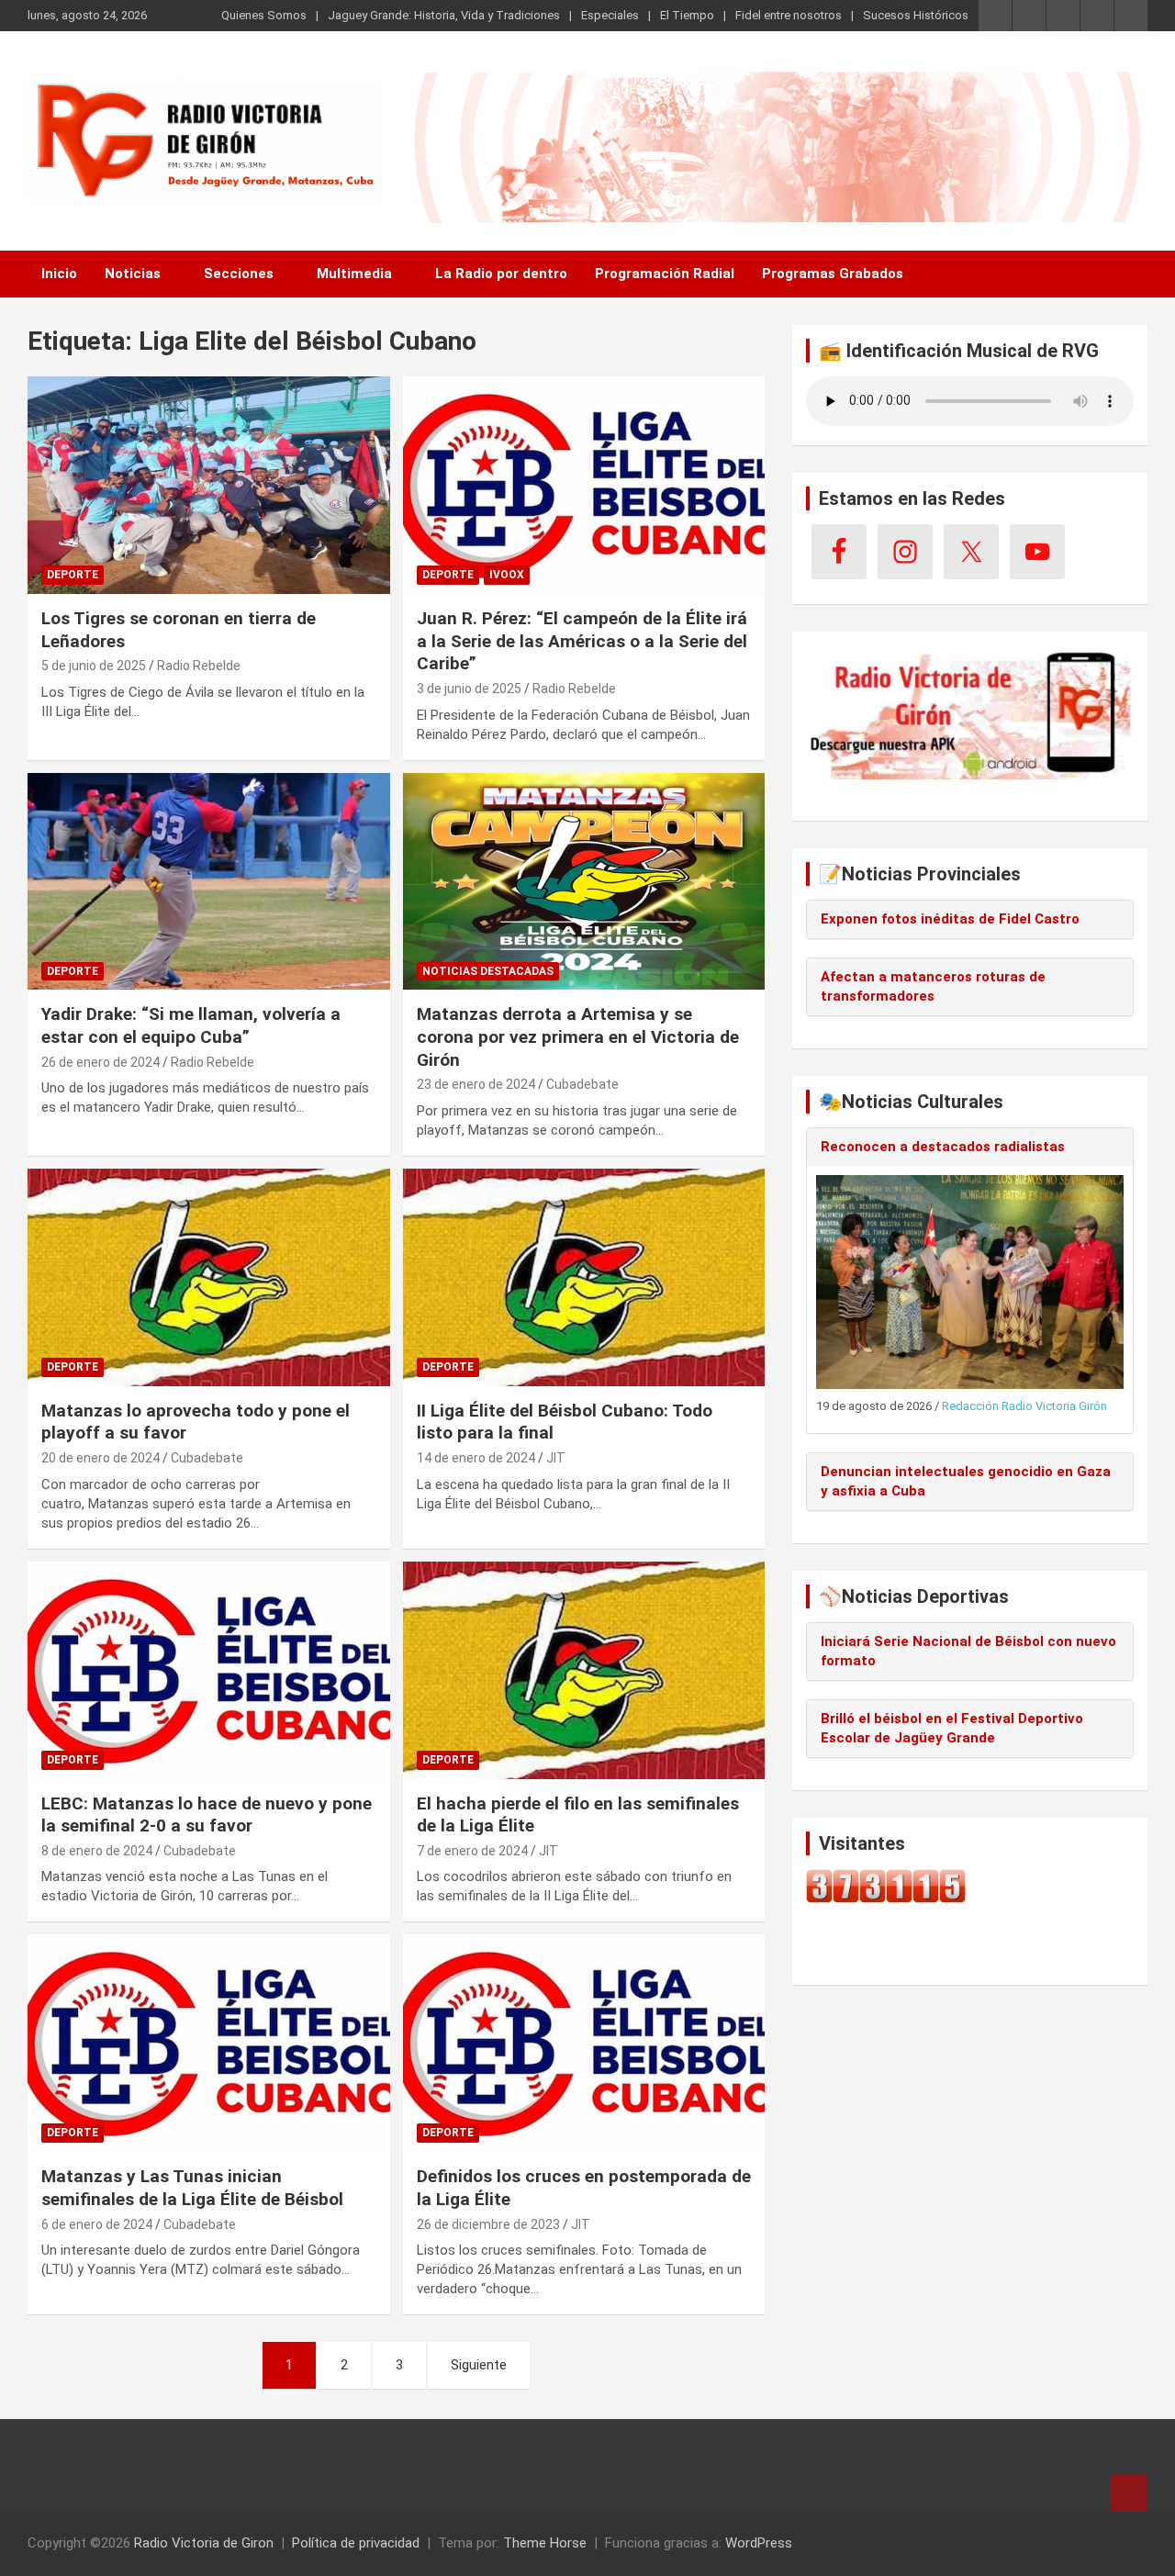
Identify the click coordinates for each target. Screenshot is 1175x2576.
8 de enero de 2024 (97, 1851)
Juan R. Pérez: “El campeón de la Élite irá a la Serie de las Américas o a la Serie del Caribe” (582, 641)
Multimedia (354, 274)
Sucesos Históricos (916, 15)
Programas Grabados (833, 274)
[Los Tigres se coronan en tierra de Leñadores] (209, 485)
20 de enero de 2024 (101, 1458)
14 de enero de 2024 (476, 1458)
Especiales (610, 15)
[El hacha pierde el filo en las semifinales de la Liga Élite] (583, 1670)
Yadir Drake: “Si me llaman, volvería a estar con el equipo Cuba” (191, 1025)
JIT (556, 1458)
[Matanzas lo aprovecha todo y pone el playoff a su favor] (209, 1277)
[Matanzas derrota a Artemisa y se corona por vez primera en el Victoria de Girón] (583, 881)
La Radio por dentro (501, 274)
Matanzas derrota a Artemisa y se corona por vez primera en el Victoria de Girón (578, 1036)
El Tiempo (687, 15)
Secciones (239, 274)
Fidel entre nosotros (789, 15)
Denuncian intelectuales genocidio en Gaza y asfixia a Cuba (966, 1481)
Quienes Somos (264, 15)
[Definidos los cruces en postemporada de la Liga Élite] (583, 2044)
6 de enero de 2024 (97, 2224)
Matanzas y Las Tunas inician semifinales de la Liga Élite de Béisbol (192, 2188)
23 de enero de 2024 (476, 1084)
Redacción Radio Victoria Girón (1024, 1406)
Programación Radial (665, 274)
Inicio (59, 274)
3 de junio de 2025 (469, 689)
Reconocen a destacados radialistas (943, 1147)
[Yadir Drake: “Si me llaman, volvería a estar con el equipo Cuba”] (209, 881)
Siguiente (479, 2365)
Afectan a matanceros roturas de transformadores (933, 986)
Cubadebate (582, 1084)
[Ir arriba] (1129, 2493)
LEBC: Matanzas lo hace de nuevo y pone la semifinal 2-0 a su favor (207, 1815)
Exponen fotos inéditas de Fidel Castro (950, 919)
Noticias (133, 274)
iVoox (507, 575)
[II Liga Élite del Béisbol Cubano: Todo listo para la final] (583, 1277)
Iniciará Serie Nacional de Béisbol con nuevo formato (968, 1651)
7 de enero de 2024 (472, 1851)
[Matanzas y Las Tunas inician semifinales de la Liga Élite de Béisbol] (209, 2044)
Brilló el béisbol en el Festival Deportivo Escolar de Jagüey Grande (952, 1728)
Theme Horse (545, 2543)
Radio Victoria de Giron (204, 2543)
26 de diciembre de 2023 (488, 2224)
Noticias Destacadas (488, 971)
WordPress (759, 2543)
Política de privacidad (356, 2543)
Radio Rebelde (199, 666)
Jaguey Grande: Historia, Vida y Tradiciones (444, 15)
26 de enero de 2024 (101, 1062)
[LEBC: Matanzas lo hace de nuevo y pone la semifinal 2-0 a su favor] (209, 1670)
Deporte (73, 575)
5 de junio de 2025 (94, 666)
